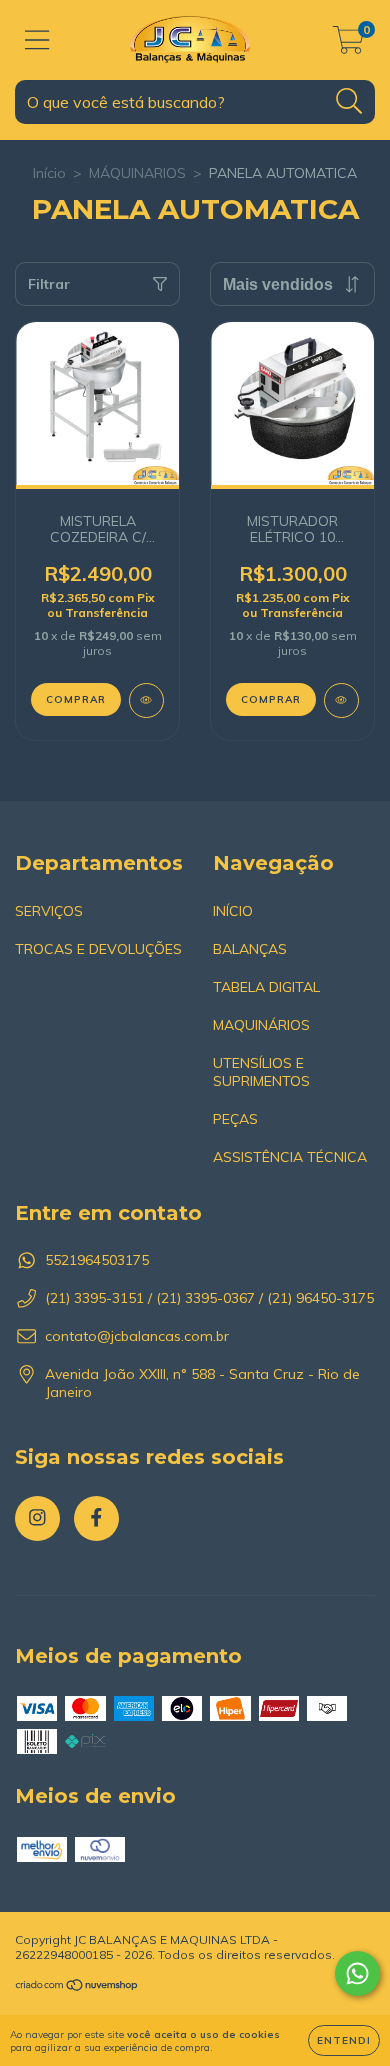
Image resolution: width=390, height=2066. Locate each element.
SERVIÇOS (49, 911)
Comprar (271, 699)
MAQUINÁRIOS (261, 1025)
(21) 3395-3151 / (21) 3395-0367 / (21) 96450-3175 (209, 1298)
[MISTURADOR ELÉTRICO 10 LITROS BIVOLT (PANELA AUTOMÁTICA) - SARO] (341, 700)
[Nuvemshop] (77, 1987)
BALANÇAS (250, 949)
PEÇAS (235, 1119)
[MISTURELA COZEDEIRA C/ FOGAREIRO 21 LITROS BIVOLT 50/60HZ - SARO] (146, 700)
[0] (348, 45)
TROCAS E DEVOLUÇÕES (98, 949)
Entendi (344, 2040)
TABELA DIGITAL (266, 987)
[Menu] (37, 40)
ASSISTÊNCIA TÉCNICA (290, 1157)
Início (49, 173)
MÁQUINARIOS (137, 173)
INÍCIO (233, 911)
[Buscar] (349, 101)
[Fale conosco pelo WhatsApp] (357, 1973)
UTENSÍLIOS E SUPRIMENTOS (261, 1072)
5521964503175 (97, 1260)
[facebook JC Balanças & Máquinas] (96, 1518)
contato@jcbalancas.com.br (137, 1336)
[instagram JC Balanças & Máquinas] (37, 1518)
